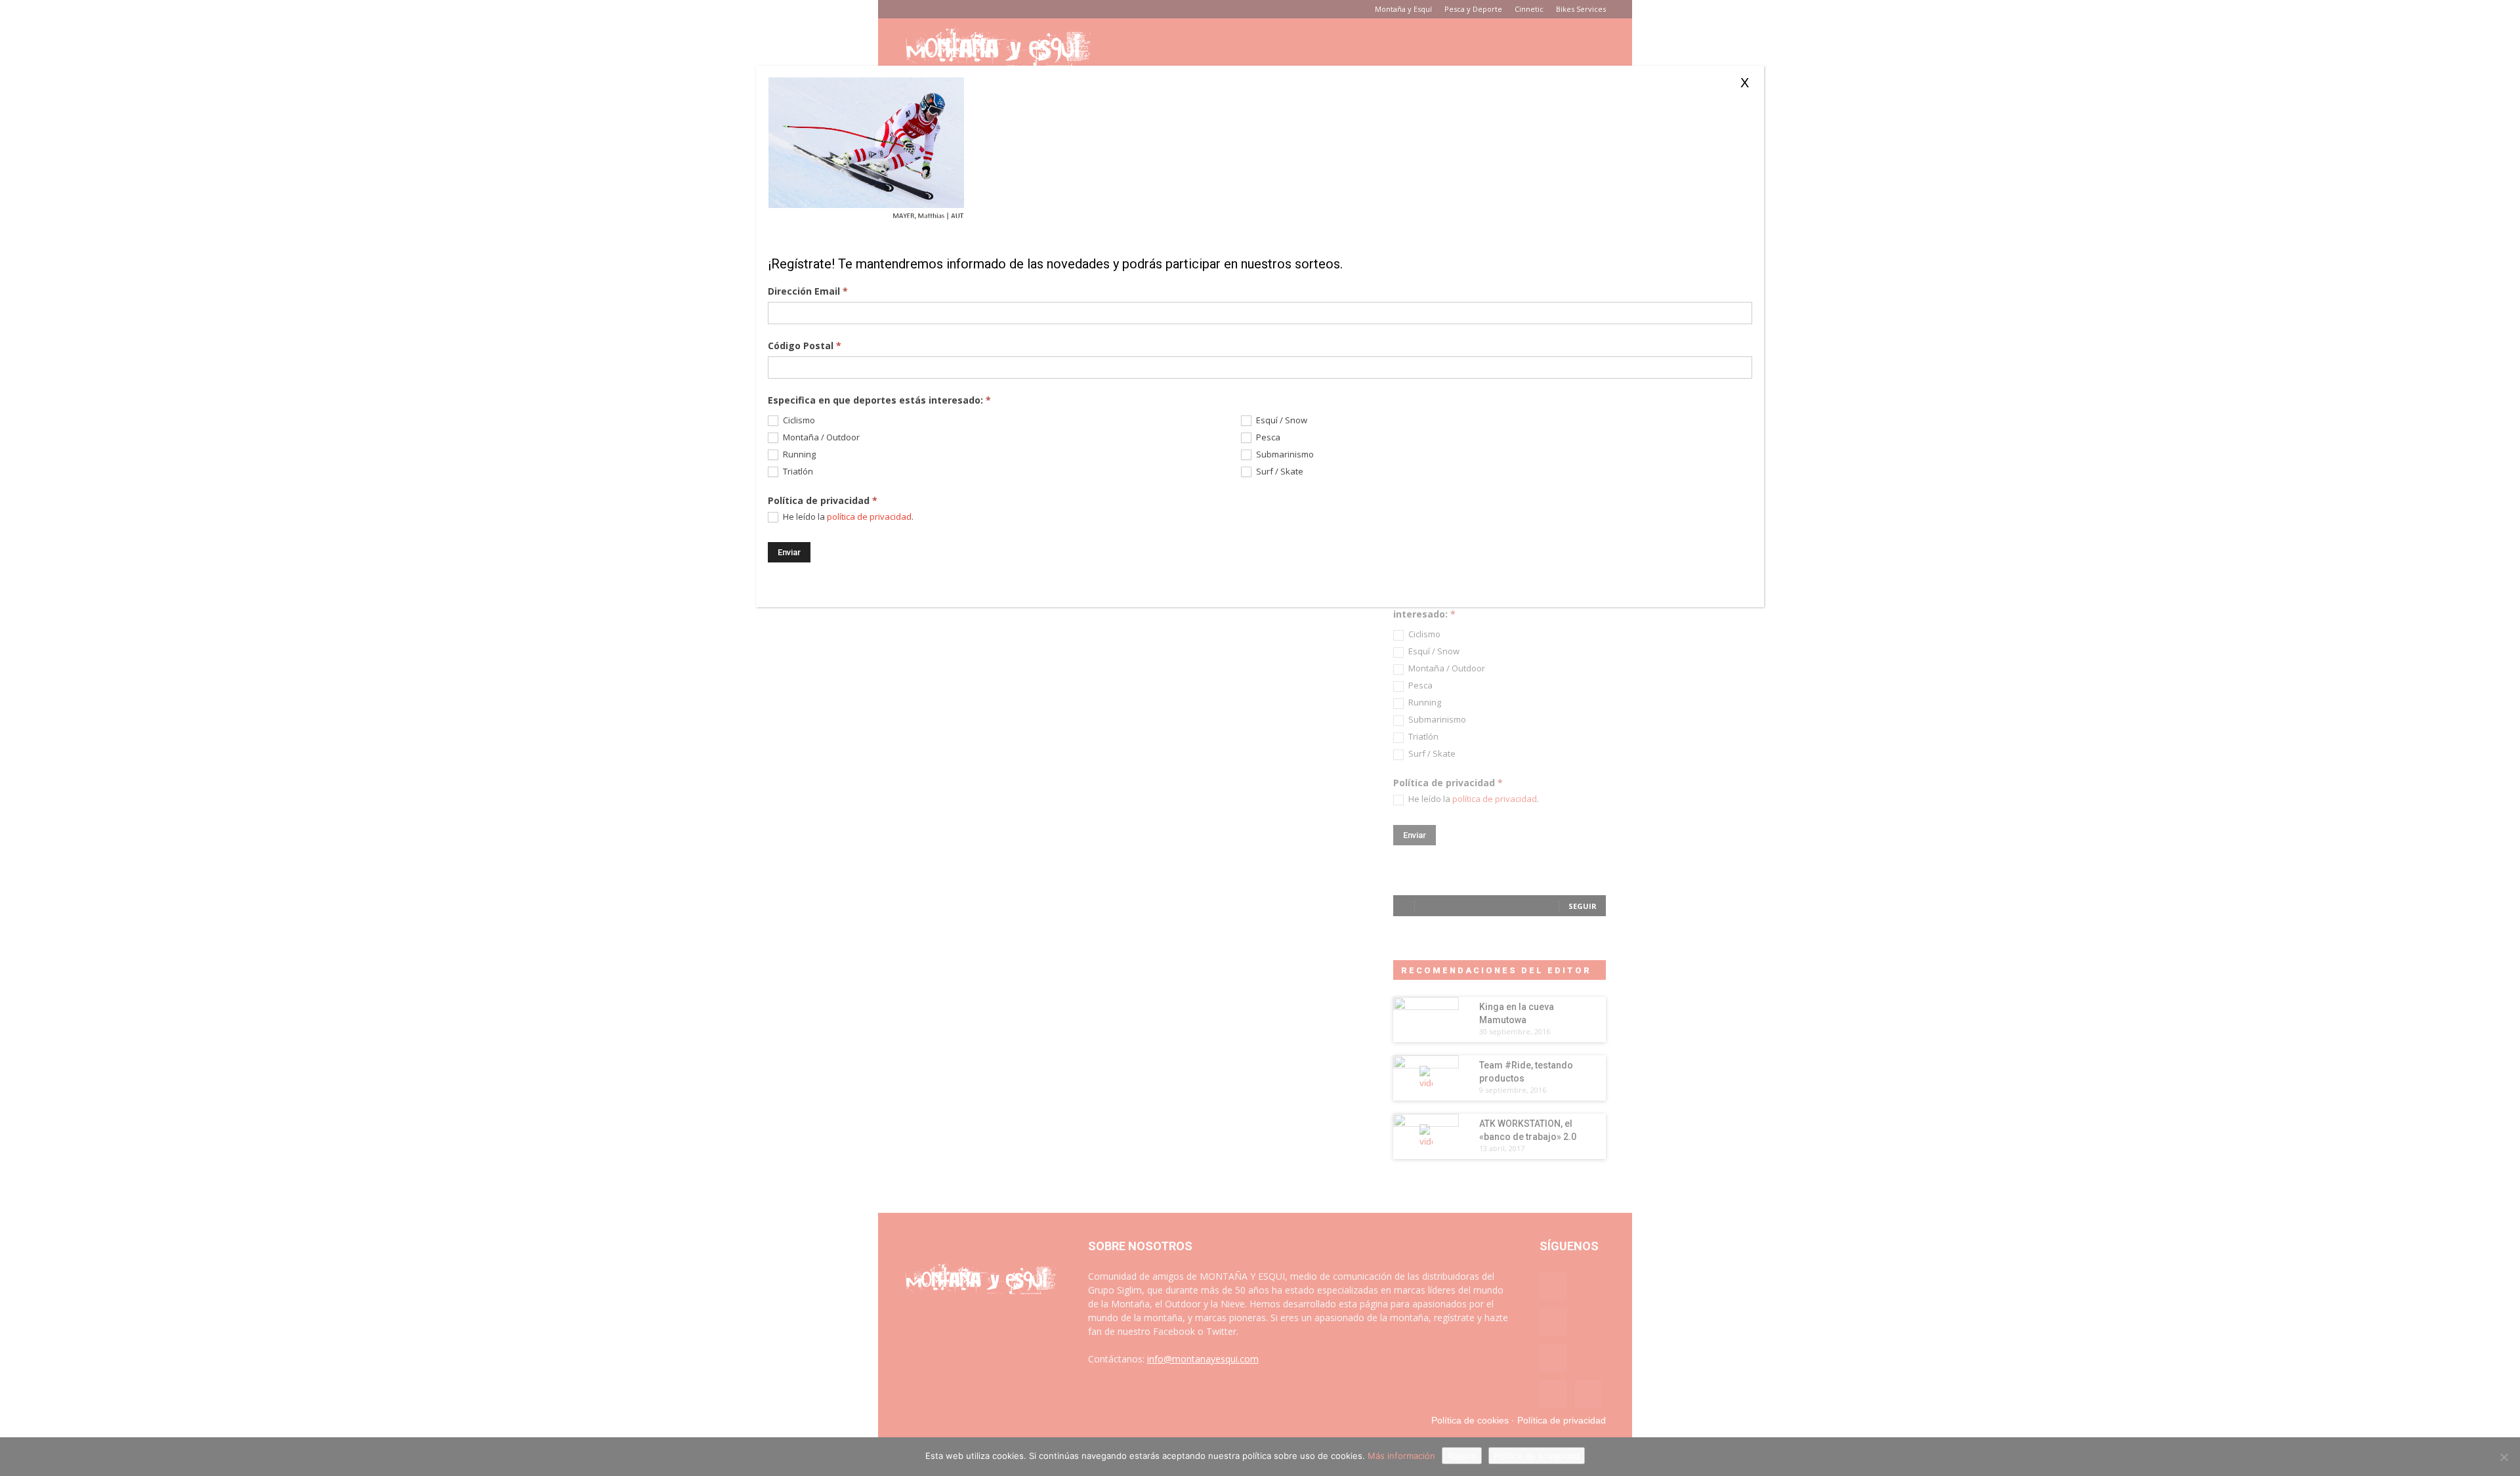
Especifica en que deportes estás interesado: (879, 400)
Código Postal (805, 346)
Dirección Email (808, 291)
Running (798, 454)
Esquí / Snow (1281, 420)
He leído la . (847, 517)
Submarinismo (1284, 454)
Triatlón (797, 472)
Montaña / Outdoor (820, 437)
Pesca (1267, 437)
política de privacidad (869, 517)
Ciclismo (798, 420)
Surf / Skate (1279, 472)
